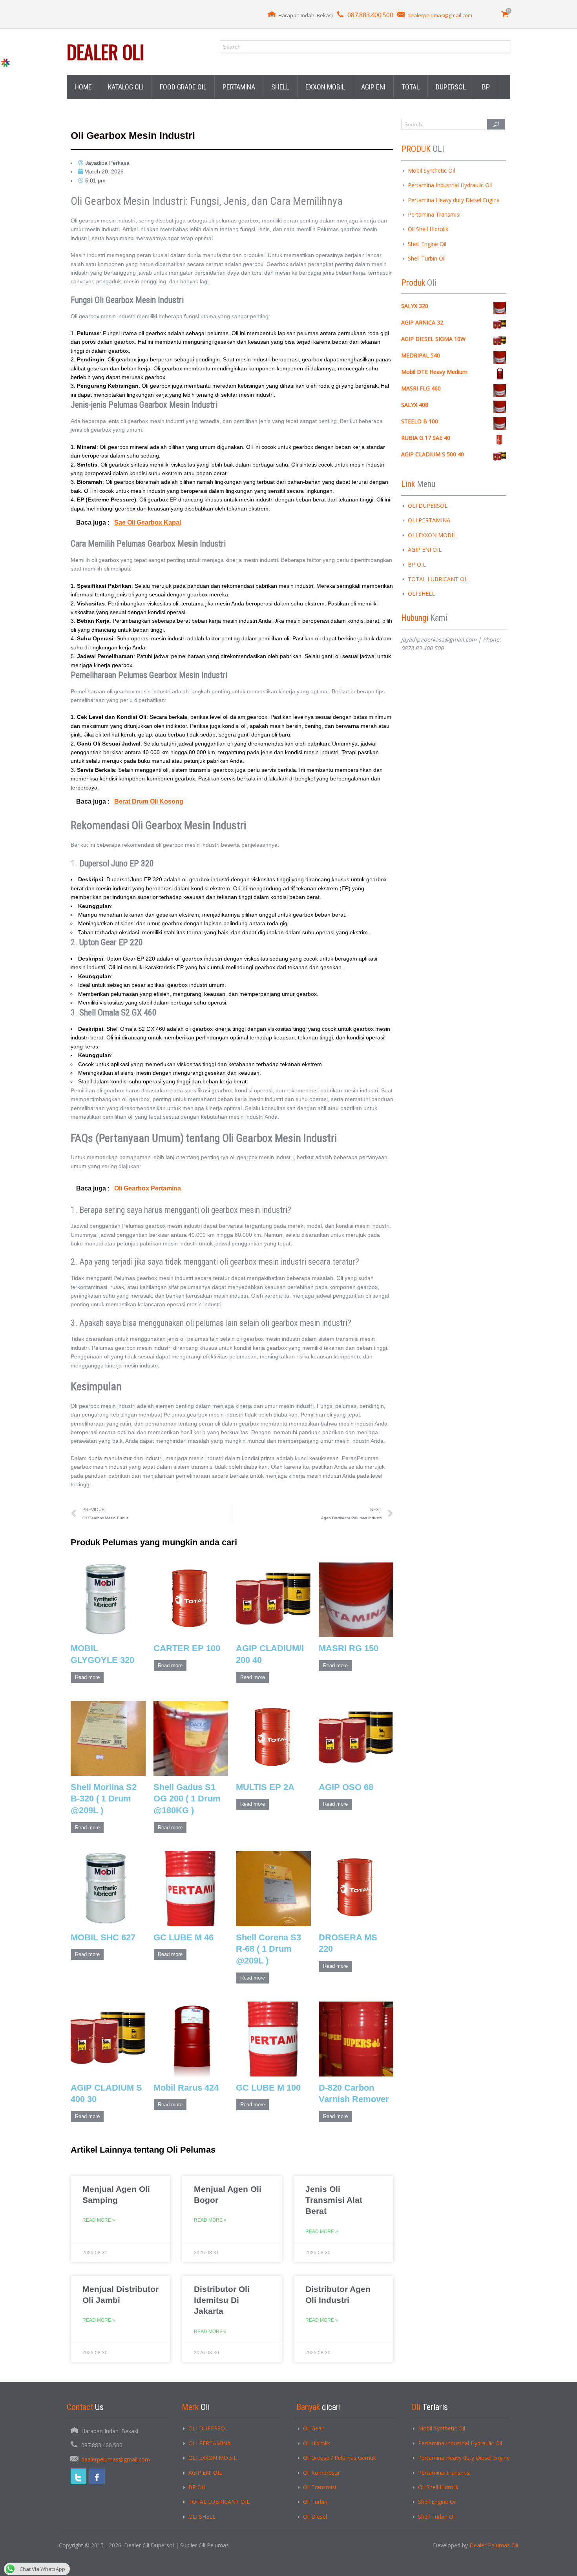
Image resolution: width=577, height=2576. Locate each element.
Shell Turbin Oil (427, 258)
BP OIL (417, 564)
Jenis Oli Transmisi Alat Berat (334, 2200)
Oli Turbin (315, 2502)
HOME (83, 87)
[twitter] (79, 2476)
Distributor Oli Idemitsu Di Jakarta (222, 2300)
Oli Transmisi (320, 2487)
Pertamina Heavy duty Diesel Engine (454, 200)
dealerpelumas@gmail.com (440, 15)
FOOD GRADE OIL (183, 87)
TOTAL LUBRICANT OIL (438, 579)
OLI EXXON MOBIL (432, 535)
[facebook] (97, 2476)
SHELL (280, 87)
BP (486, 87)
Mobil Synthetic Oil (431, 170)
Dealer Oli (105, 52)
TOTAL (411, 87)
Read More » (99, 2220)
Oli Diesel (315, 2517)
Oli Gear (313, 2428)
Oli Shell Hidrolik (428, 229)
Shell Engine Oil (427, 244)
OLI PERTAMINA (429, 520)
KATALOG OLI (126, 87)
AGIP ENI (373, 87)
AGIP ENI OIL (425, 550)
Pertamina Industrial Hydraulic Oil (450, 185)
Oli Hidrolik (317, 2443)
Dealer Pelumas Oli (494, 2545)
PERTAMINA (239, 87)
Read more (87, 1677)
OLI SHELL (421, 593)
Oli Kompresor (321, 2473)
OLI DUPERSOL (428, 506)
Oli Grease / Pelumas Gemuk (340, 2458)
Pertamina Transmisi (434, 214)
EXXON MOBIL (325, 87)
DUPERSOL (451, 87)
